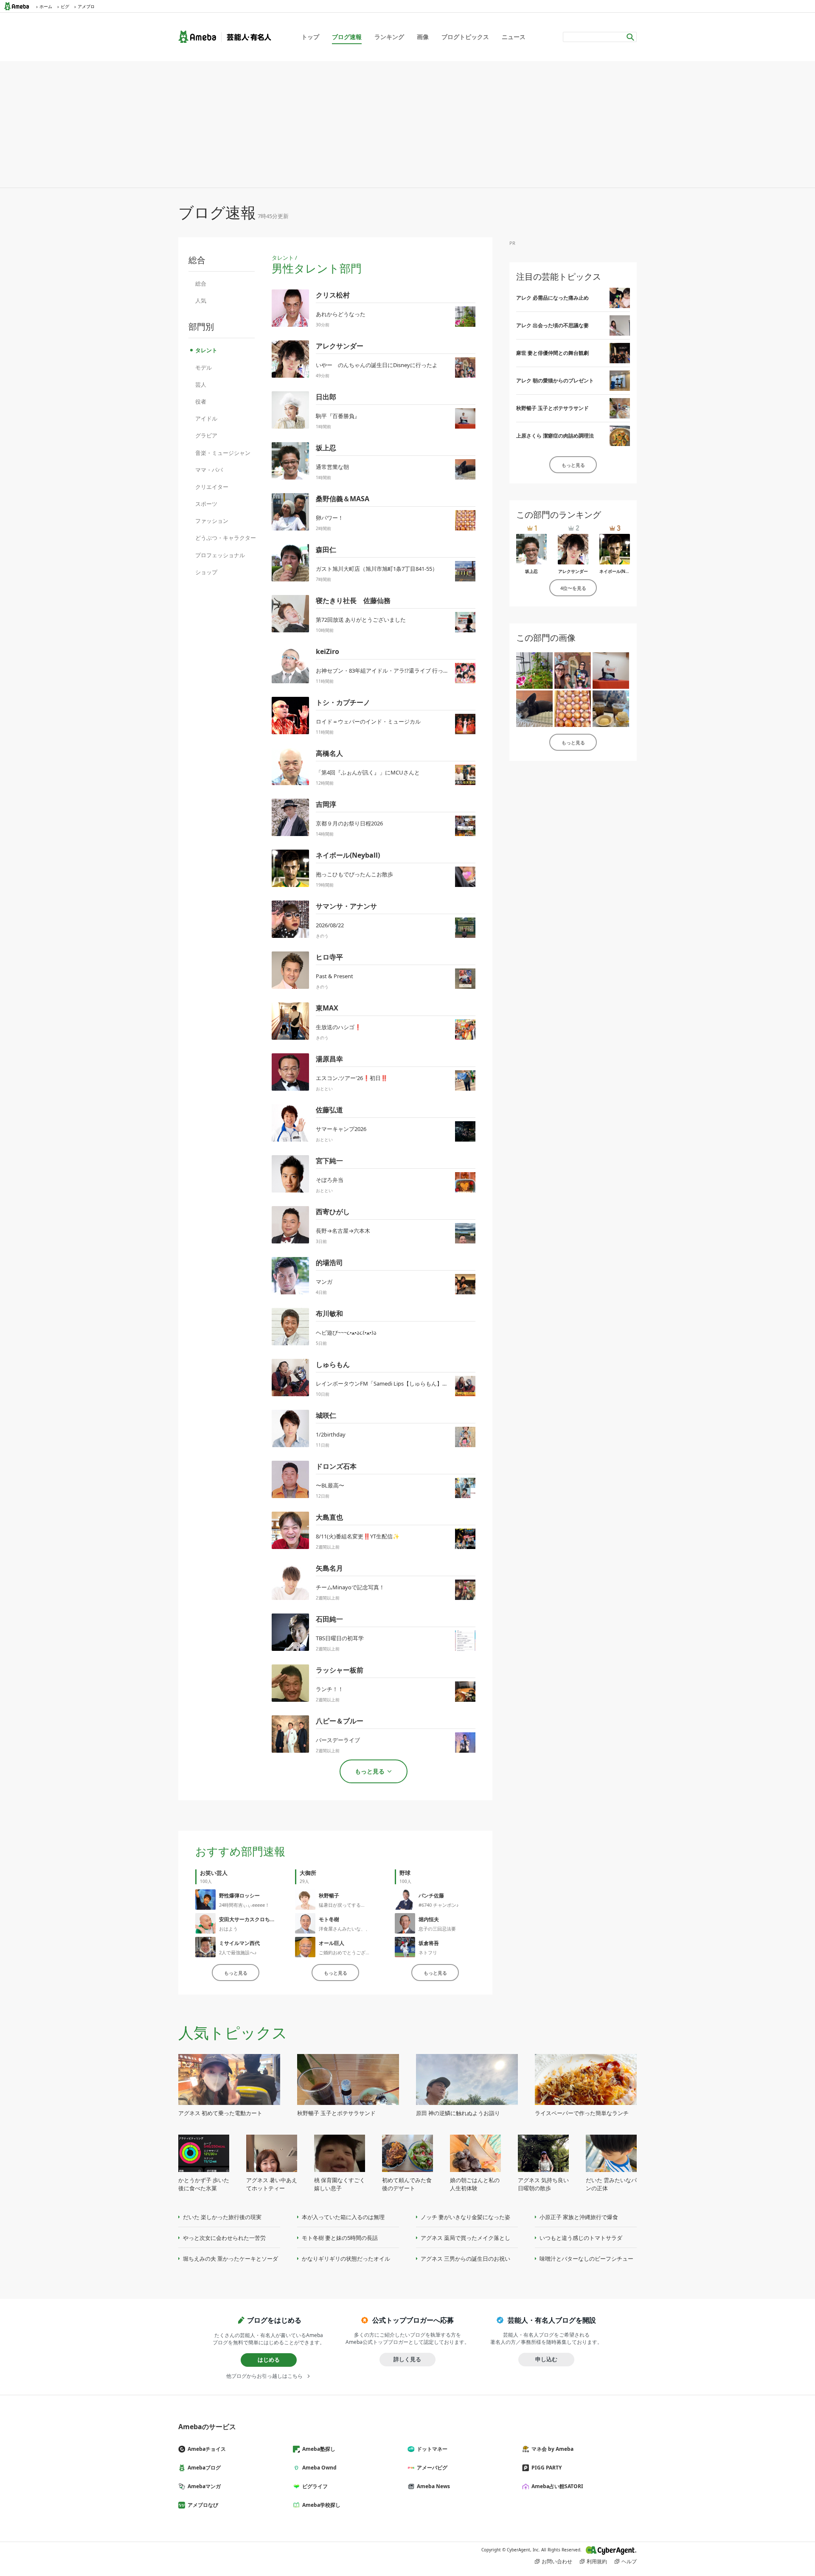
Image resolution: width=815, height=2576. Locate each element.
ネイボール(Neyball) (348, 855)
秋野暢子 (329, 1896)
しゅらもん (333, 1364)
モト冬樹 (329, 1919)
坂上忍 (326, 448)
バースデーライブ (338, 1740)
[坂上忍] (534, 709)
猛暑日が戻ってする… (342, 1905)
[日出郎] (611, 671)
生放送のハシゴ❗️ (339, 1027)
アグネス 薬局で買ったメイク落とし (465, 2238)
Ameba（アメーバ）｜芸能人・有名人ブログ (225, 37)
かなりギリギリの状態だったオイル (346, 2259)
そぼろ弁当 (330, 1180)
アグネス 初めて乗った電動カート (220, 2113)
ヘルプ (629, 2561)
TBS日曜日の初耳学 (340, 1638)
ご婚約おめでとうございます (349, 1952)
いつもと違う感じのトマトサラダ (581, 2238)
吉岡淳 (326, 804)
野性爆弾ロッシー (239, 1896)
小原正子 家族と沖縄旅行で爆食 (579, 2217)
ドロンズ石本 (336, 1466)
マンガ (324, 1282)
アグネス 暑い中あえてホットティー (272, 2184)
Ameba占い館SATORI (557, 2486)
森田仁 (326, 550)
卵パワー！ (330, 518)
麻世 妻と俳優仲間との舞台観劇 (552, 353)
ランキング (389, 37)
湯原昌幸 (329, 1059)
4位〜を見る (573, 588)
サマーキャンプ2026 (341, 1129)
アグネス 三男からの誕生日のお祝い (465, 2259)
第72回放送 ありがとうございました (361, 620)
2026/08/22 (330, 925)
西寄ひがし (333, 1212)
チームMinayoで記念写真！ (350, 1587)
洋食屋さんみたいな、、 (344, 1929)
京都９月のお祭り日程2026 (349, 823)
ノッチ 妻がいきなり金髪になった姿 (465, 2217)
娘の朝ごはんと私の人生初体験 (475, 2184)
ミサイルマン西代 (239, 1943)
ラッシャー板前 (340, 1670)
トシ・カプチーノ (343, 702)
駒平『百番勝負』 (338, 416)
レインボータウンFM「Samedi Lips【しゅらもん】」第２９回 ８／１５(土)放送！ (417, 1383)
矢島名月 (329, 1568)
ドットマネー (432, 2449)
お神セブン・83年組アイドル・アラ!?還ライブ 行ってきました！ (396, 671)
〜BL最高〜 (330, 1485)
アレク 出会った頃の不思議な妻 (552, 325)
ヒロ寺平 (329, 957)
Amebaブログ (204, 2468)
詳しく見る (407, 2359)
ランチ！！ (330, 1689)
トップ (310, 37)
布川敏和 (329, 1313)
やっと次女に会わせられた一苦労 (224, 2238)
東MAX (327, 1008)
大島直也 (329, 1517)
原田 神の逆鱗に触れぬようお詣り (458, 2113)
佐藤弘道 (329, 1110)
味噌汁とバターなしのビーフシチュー (586, 2259)
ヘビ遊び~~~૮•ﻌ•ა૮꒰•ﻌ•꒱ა (346, 1333)
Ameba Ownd (319, 2468)
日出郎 (326, 397)
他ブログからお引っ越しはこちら (264, 2376)
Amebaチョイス (207, 2449)
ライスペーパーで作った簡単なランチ (582, 2113)
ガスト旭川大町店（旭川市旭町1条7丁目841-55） (377, 569)
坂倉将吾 (429, 1943)
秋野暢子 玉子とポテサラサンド (552, 408)
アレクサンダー (340, 346)
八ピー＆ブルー (340, 1721)
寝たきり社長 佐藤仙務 (353, 601)
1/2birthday (331, 1434)
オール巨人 (332, 1943)
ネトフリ (428, 1952)
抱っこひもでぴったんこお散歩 (354, 874)
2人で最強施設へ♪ (238, 1952)
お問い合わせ (557, 2561)
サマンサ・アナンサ (346, 906)
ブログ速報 (347, 37)
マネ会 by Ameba (552, 2449)
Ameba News (433, 2486)
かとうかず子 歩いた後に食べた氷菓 (204, 2184)
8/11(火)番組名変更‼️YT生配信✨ (358, 1536)
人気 (201, 300)
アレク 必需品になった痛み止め (552, 298)
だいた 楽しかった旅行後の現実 (222, 2217)
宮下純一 (329, 1161)
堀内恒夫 (429, 1919)
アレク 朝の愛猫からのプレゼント (555, 380)
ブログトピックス (465, 37)
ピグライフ (315, 2486)
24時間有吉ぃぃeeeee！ (244, 1905)
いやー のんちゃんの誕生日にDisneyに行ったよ (377, 365)
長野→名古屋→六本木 (343, 1231)
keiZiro (327, 651)
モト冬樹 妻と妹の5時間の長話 (340, 2238)
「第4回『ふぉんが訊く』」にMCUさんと (368, 772)
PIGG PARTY (547, 2468)
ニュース (514, 37)
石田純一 (329, 1619)
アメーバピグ (432, 2468)
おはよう (228, 1929)
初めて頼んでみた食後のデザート (407, 2184)
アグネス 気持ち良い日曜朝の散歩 (543, 2184)
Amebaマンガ (204, 2486)
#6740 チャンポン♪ (439, 1905)
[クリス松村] (534, 671)
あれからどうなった (341, 314)
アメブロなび (203, 2505)
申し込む (546, 2359)
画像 (423, 37)
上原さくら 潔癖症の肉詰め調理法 (555, 436)
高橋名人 (329, 753)
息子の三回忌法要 (437, 1929)
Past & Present (334, 976)
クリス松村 (333, 295)
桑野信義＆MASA (343, 499)
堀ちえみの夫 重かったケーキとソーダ (230, 2259)
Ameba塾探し (319, 2449)
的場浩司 (329, 1263)
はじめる (269, 2360)
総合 (201, 283)
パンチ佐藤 (431, 1896)
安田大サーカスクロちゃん (250, 1919)
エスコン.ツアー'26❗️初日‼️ (352, 1078)
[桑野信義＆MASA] (573, 709)
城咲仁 (326, 1415)
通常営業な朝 (332, 467)
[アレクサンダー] (573, 671)
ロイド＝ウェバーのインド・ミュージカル (368, 721)
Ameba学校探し (321, 2505)
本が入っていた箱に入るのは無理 (343, 2217)
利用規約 (597, 2561)
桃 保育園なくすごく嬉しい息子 (340, 2184)
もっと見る (236, 1973)
